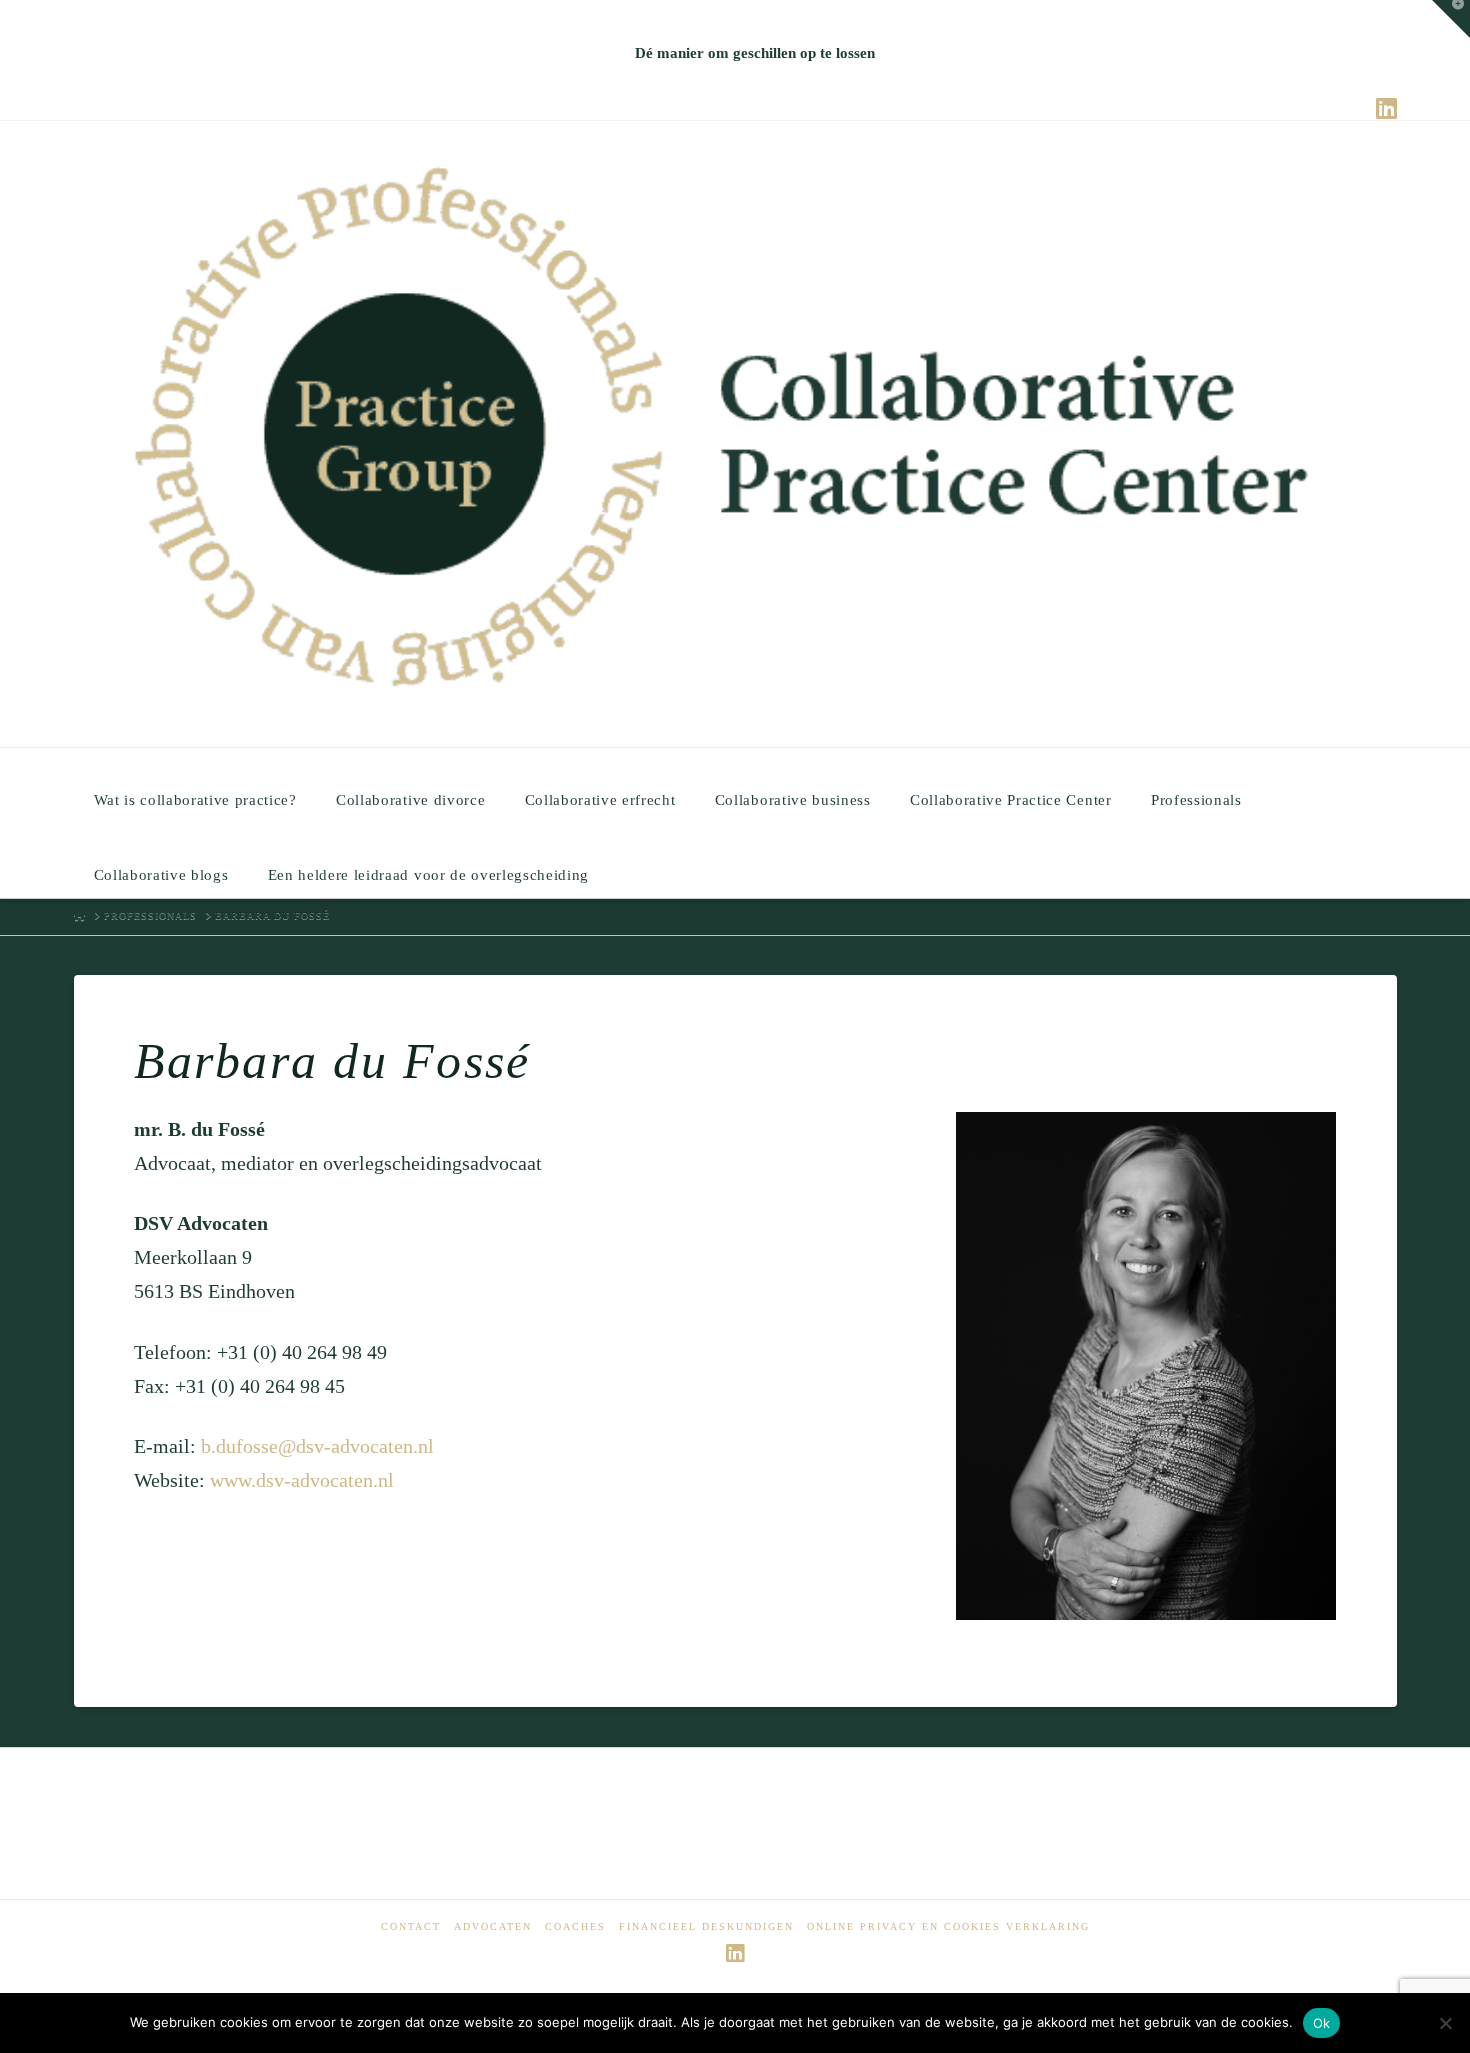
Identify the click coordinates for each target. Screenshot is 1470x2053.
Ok (1322, 2023)
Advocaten (493, 1926)
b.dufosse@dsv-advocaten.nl (317, 1446)
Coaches (575, 1926)
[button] (1451, 19)
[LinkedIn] (1386, 108)
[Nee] (1445, 2023)
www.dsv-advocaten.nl (302, 1480)
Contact (411, 1926)
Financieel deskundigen (706, 1926)
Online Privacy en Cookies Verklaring (948, 1926)
